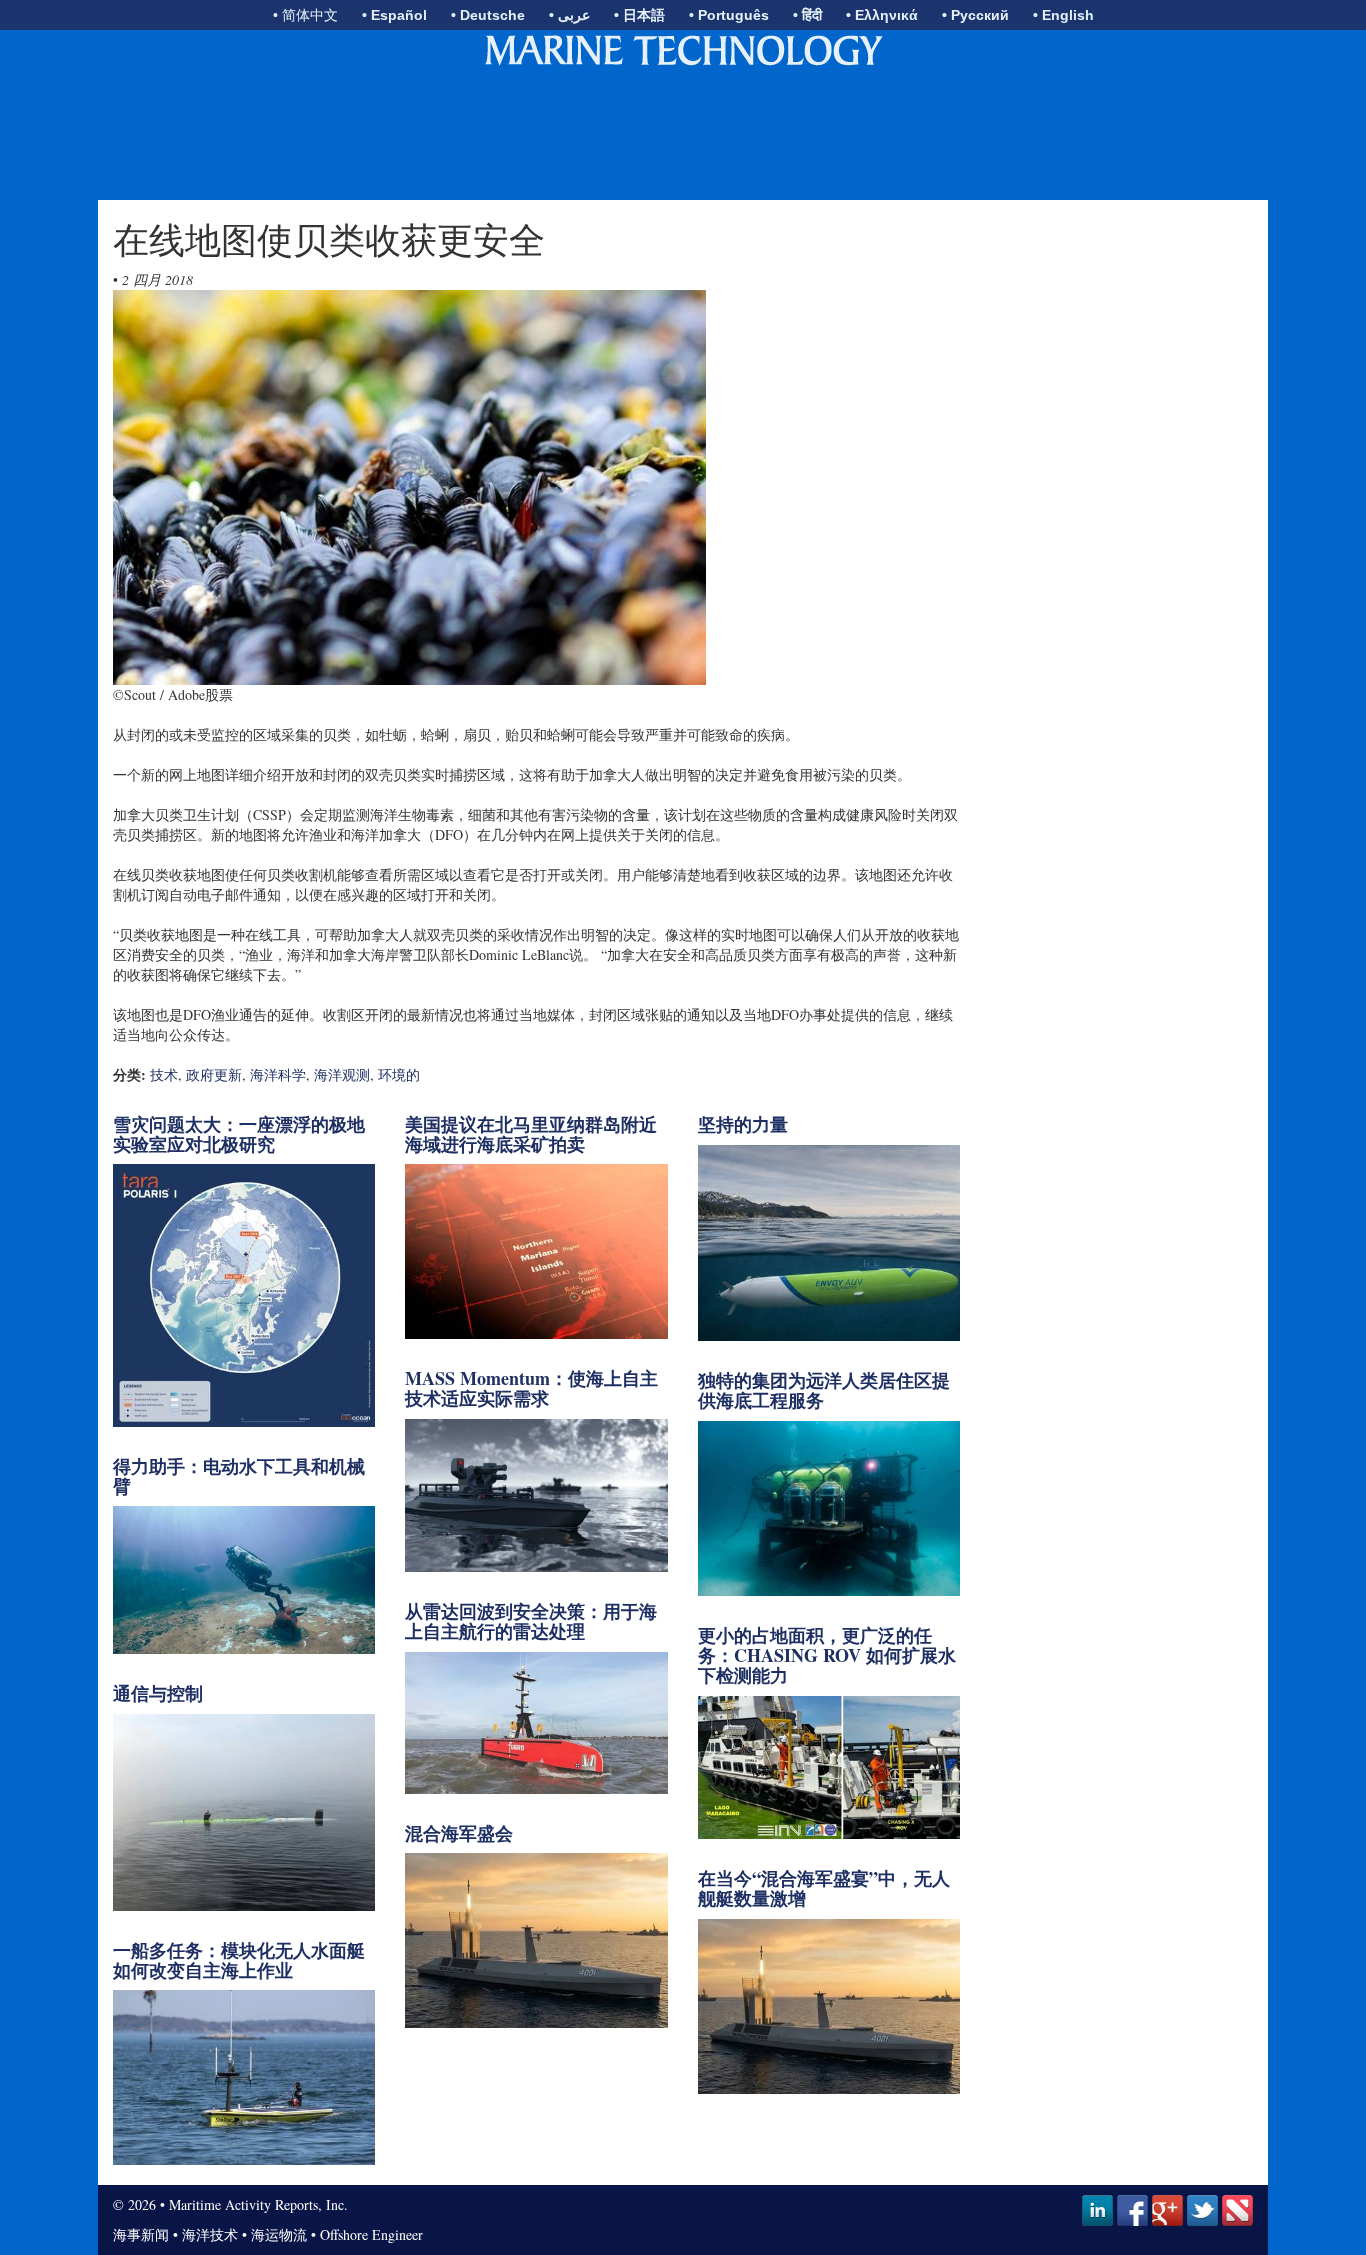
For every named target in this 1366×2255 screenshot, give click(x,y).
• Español (394, 15)
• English (1063, 15)
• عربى (569, 15)
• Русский (975, 15)
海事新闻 (141, 2234)
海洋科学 (278, 1074)
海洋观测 (342, 1074)
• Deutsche (488, 15)
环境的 (399, 1074)
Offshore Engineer (371, 2234)
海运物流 (279, 2234)
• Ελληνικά (882, 15)
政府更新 (214, 1074)
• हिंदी (807, 15)
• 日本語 (639, 15)
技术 (164, 1074)
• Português (729, 15)
